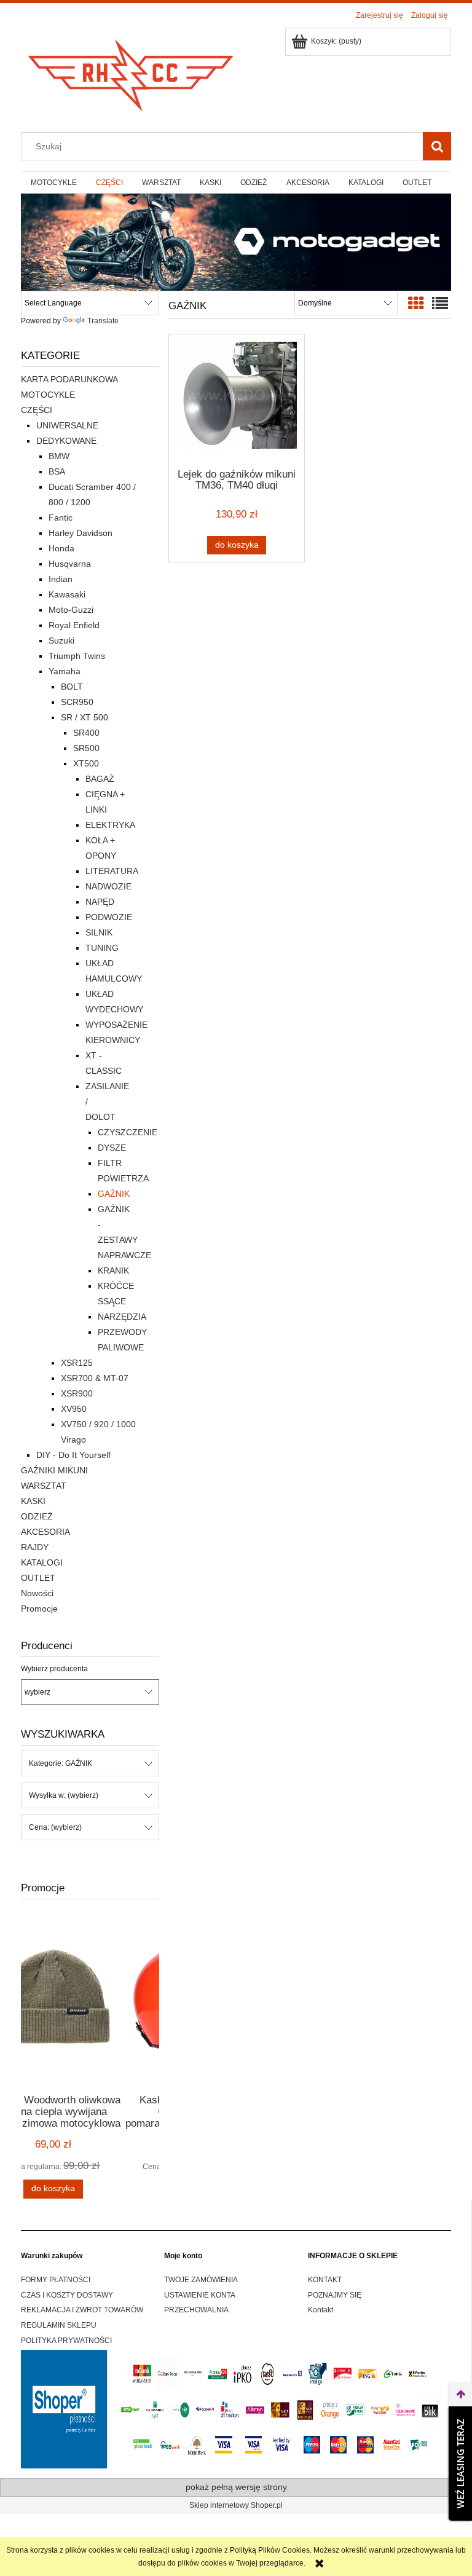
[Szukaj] (437, 146)
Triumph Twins (77, 656)
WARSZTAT (44, 1486)
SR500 (86, 748)
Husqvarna (70, 564)
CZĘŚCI (37, 410)
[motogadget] (236, 242)
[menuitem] (53, 183)
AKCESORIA (45, 1532)
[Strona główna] (132, 72)
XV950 (74, 1409)
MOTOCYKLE (48, 395)
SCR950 (77, 702)
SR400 (86, 733)
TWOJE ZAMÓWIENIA (201, 2280)
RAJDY (35, 1547)
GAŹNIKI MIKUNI (54, 1470)
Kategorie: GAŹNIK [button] (61, 1763)
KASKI (33, 1501)
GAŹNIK (114, 1194)
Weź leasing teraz (460, 2464)
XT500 (86, 763)
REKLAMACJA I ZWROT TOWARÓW (82, 2310)
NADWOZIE (108, 886)
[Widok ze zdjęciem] (416, 304)
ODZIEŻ (37, 1516)
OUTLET (38, 1578)
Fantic (61, 518)
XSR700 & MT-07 (95, 1378)
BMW (59, 456)
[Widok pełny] (440, 304)
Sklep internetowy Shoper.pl (236, 2505)
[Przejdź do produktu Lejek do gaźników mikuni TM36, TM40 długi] (237, 400)
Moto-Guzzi (71, 610)
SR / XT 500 (85, 717)
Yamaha (65, 671)
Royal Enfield (74, 625)
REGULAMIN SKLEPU (59, 2325)
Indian (61, 579)
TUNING (102, 948)
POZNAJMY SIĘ (335, 2295)
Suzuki (61, 640)
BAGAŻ (100, 779)
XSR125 (77, 1363)
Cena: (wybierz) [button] (55, 1827)
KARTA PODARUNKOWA (69, 379)
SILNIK (99, 932)
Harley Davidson (81, 533)
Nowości (37, 1593)
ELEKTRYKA (110, 825)
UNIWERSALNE (67, 425)
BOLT (72, 687)
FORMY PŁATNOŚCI (56, 2280)
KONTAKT (325, 2280)
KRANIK (113, 1270)
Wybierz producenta (54, 1669)
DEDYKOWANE (66, 441)
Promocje (39, 1609)
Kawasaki (67, 594)
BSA (57, 471)
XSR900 (77, 1393)
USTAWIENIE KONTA (200, 2295)
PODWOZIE (109, 917)
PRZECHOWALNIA (196, 2310)
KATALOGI (42, 1562)
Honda (61, 548)
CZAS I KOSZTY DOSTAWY (67, 2295)
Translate (103, 321)
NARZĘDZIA (122, 1317)
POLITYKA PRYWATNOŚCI (66, 2341)
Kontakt (321, 2310)
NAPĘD (100, 902)
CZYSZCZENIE (128, 1132)
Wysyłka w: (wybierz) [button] (64, 1795)
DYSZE (112, 1148)
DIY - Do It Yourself (73, 1455)
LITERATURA (112, 871)
